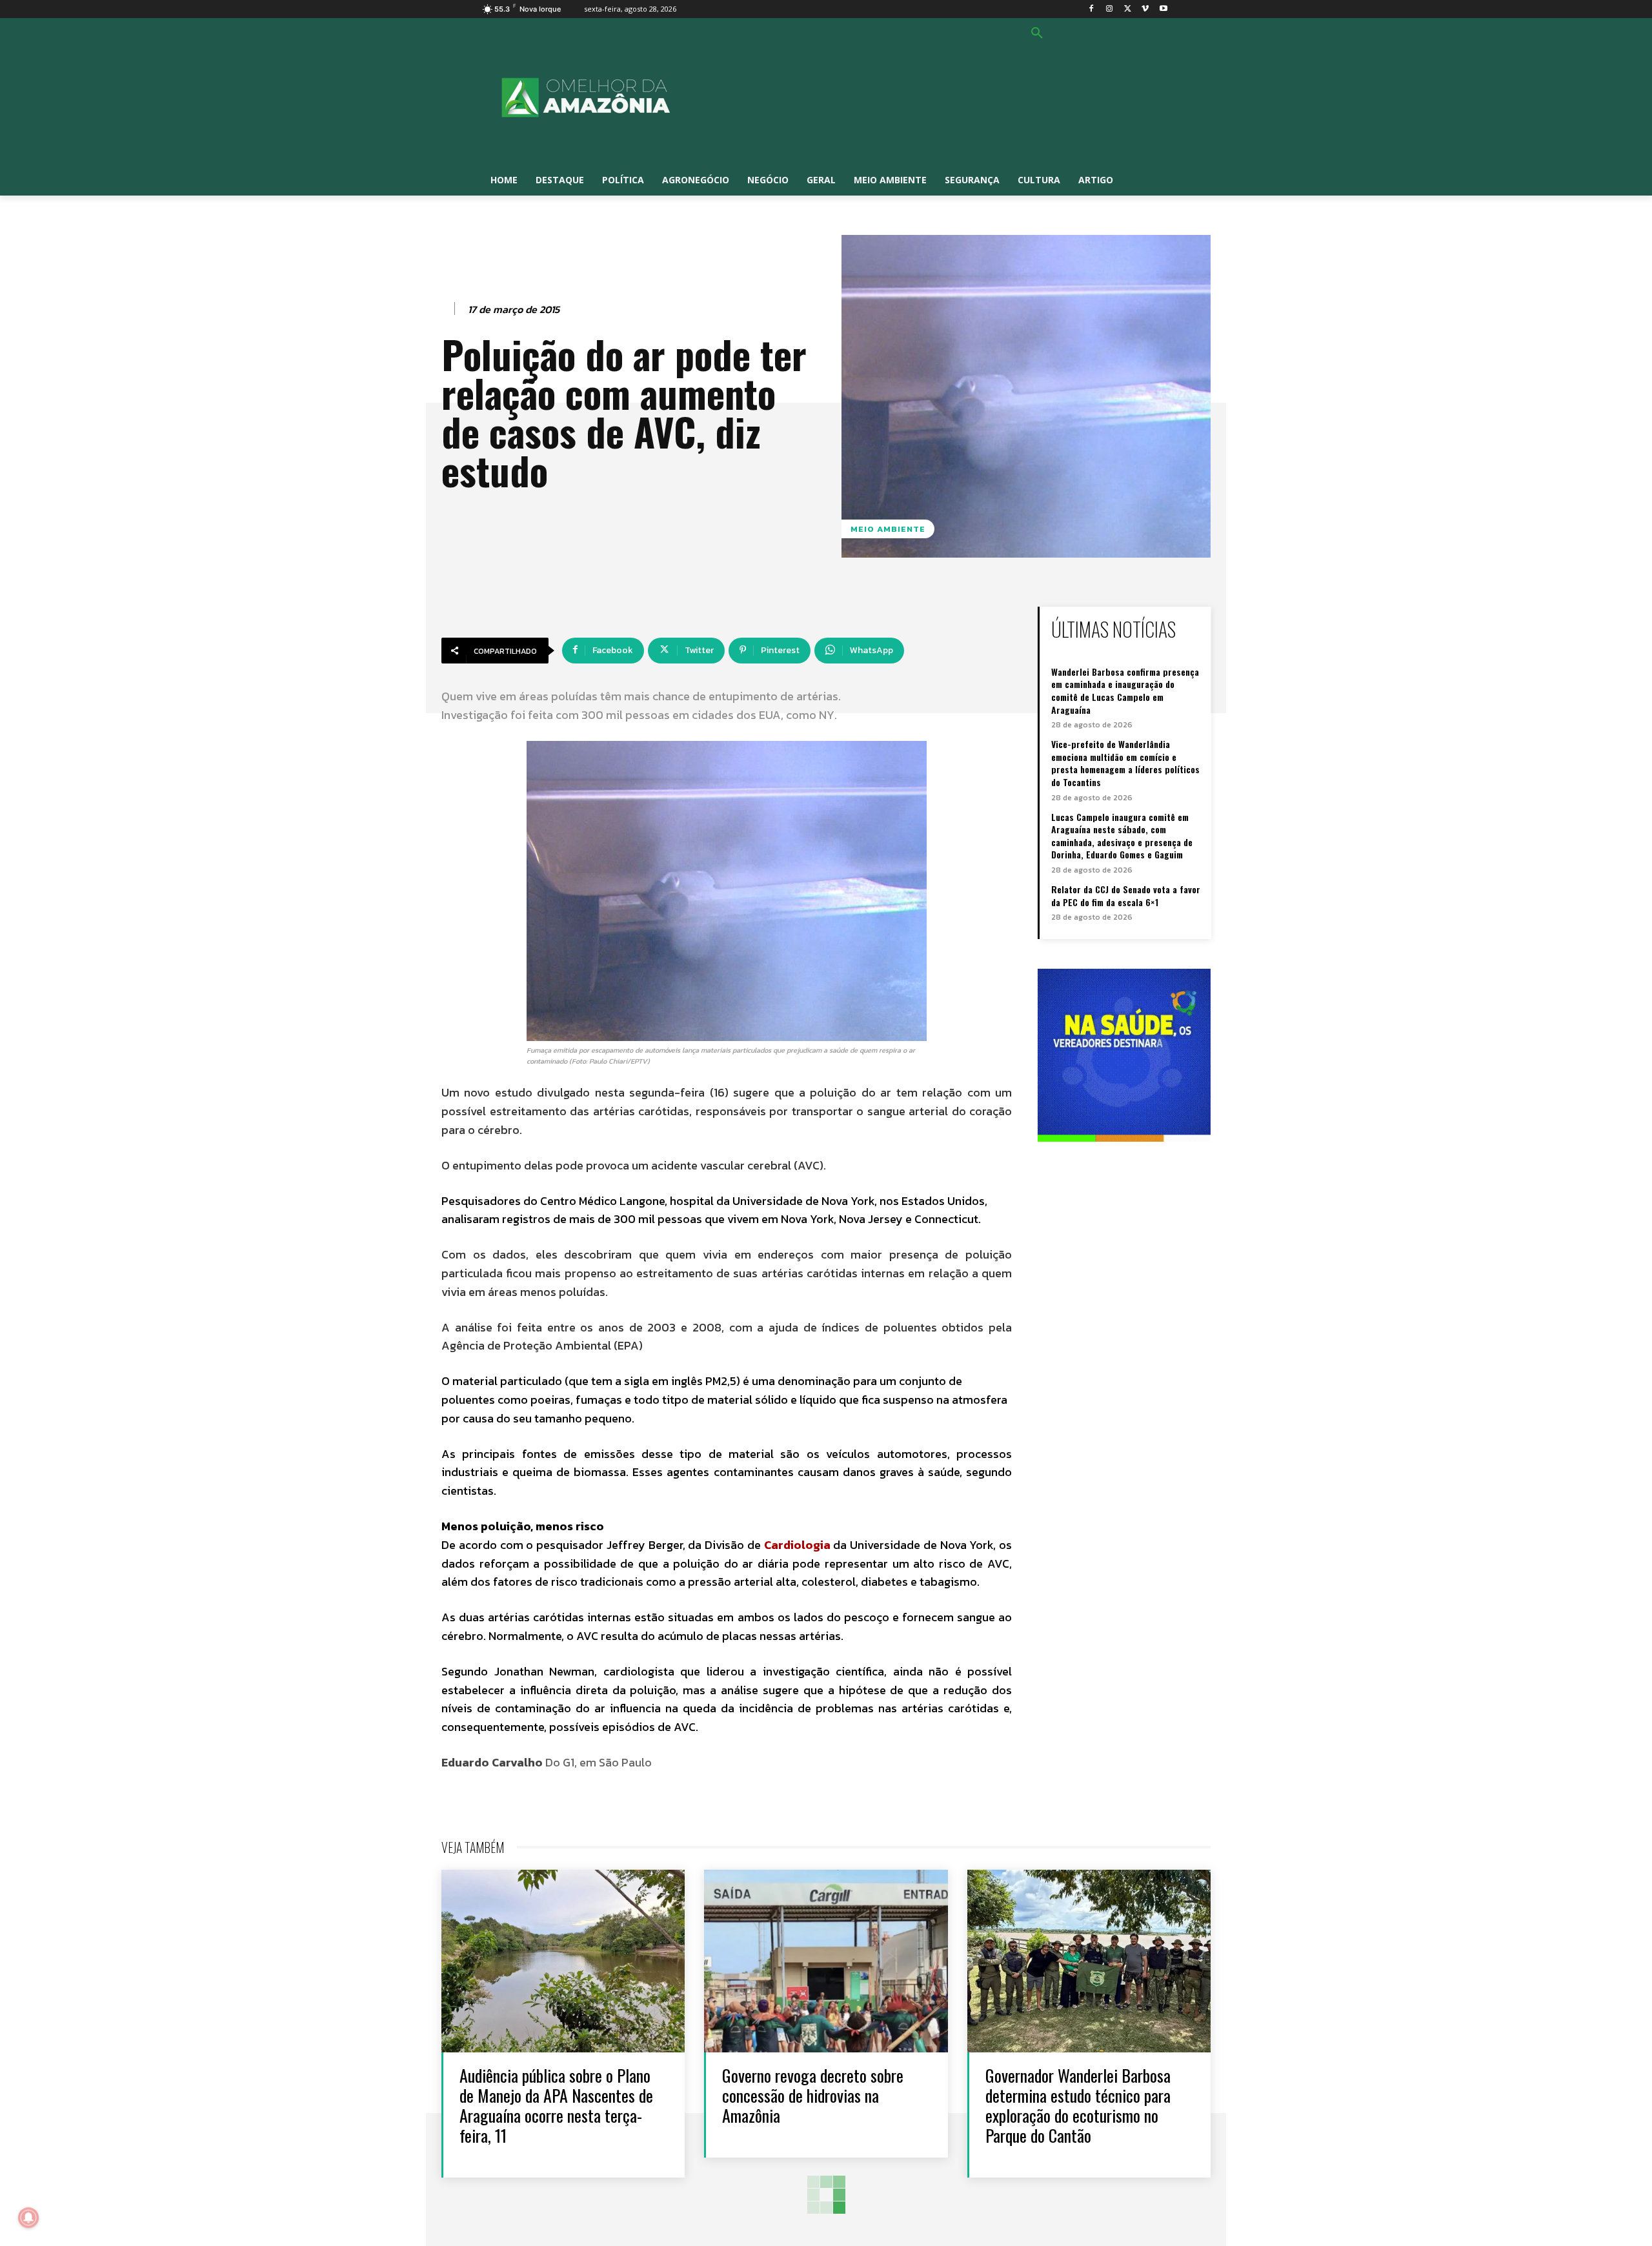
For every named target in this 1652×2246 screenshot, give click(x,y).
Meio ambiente (888, 529)
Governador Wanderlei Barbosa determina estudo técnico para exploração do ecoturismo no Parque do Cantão (1078, 2106)
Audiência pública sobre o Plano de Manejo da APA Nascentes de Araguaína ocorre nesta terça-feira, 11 (556, 2106)
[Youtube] (1163, 9)
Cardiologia (797, 1545)
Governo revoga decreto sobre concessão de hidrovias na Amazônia (813, 2095)
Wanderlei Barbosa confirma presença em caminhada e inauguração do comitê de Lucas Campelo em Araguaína (1125, 691)
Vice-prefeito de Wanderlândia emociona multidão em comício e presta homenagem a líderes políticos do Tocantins (1125, 763)
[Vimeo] (1145, 9)
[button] (1037, 34)
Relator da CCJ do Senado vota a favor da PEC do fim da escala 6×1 (1126, 895)
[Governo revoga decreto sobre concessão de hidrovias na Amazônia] (826, 1961)
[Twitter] (1128, 9)
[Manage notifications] (28, 2218)
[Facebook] (1092, 9)
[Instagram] (1110, 9)
